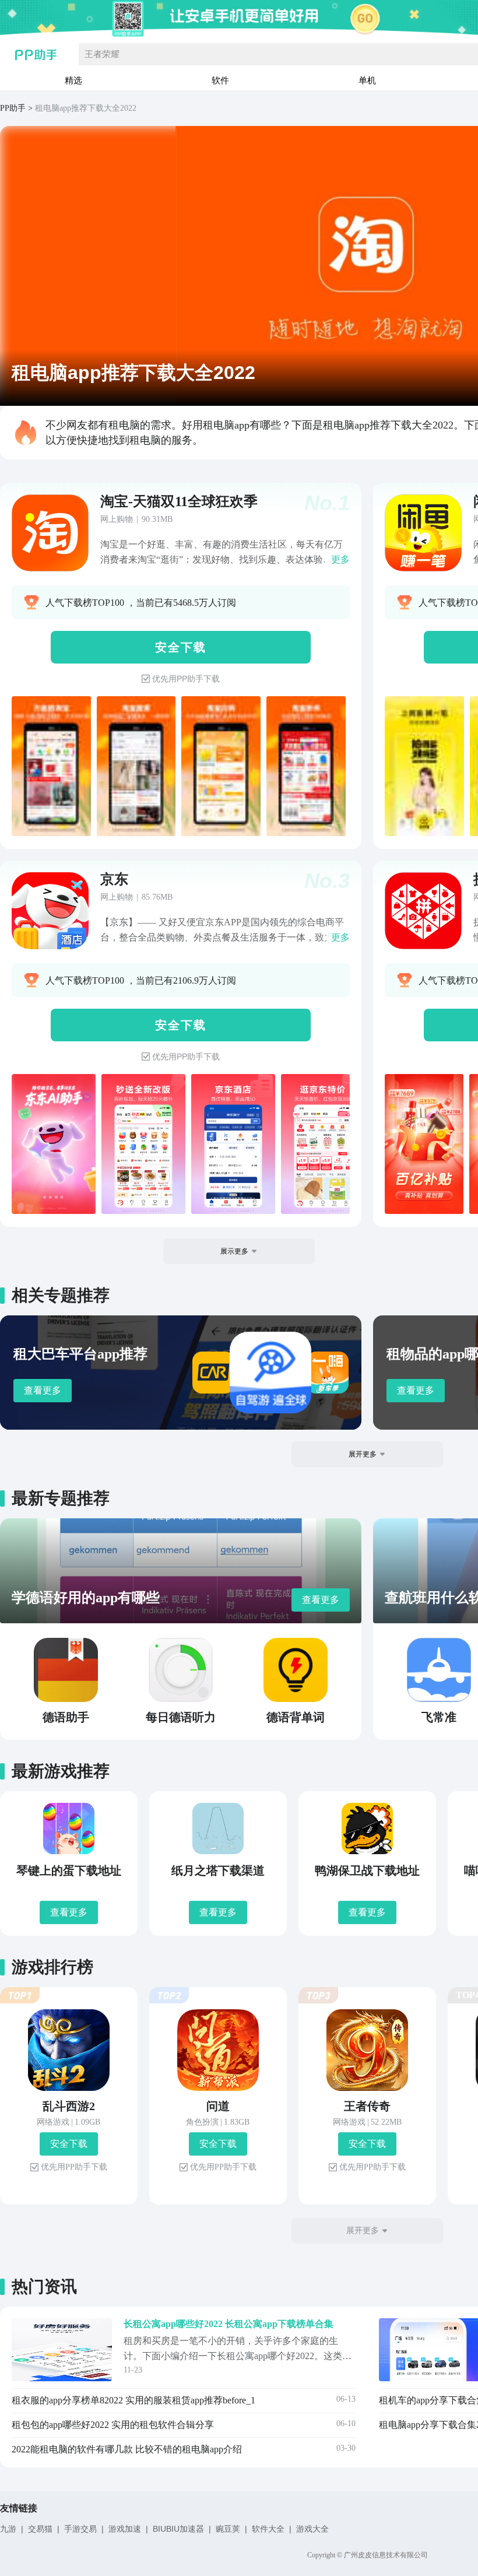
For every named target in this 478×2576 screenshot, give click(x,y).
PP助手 (13, 108)
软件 (220, 80)
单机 (367, 80)
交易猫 (40, 2529)
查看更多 (43, 1390)
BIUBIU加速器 (178, 2529)
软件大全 (268, 2529)
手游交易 (80, 2529)
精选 (73, 80)
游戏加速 (125, 2529)
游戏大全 (312, 2529)
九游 (8, 2529)
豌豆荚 (228, 2529)
